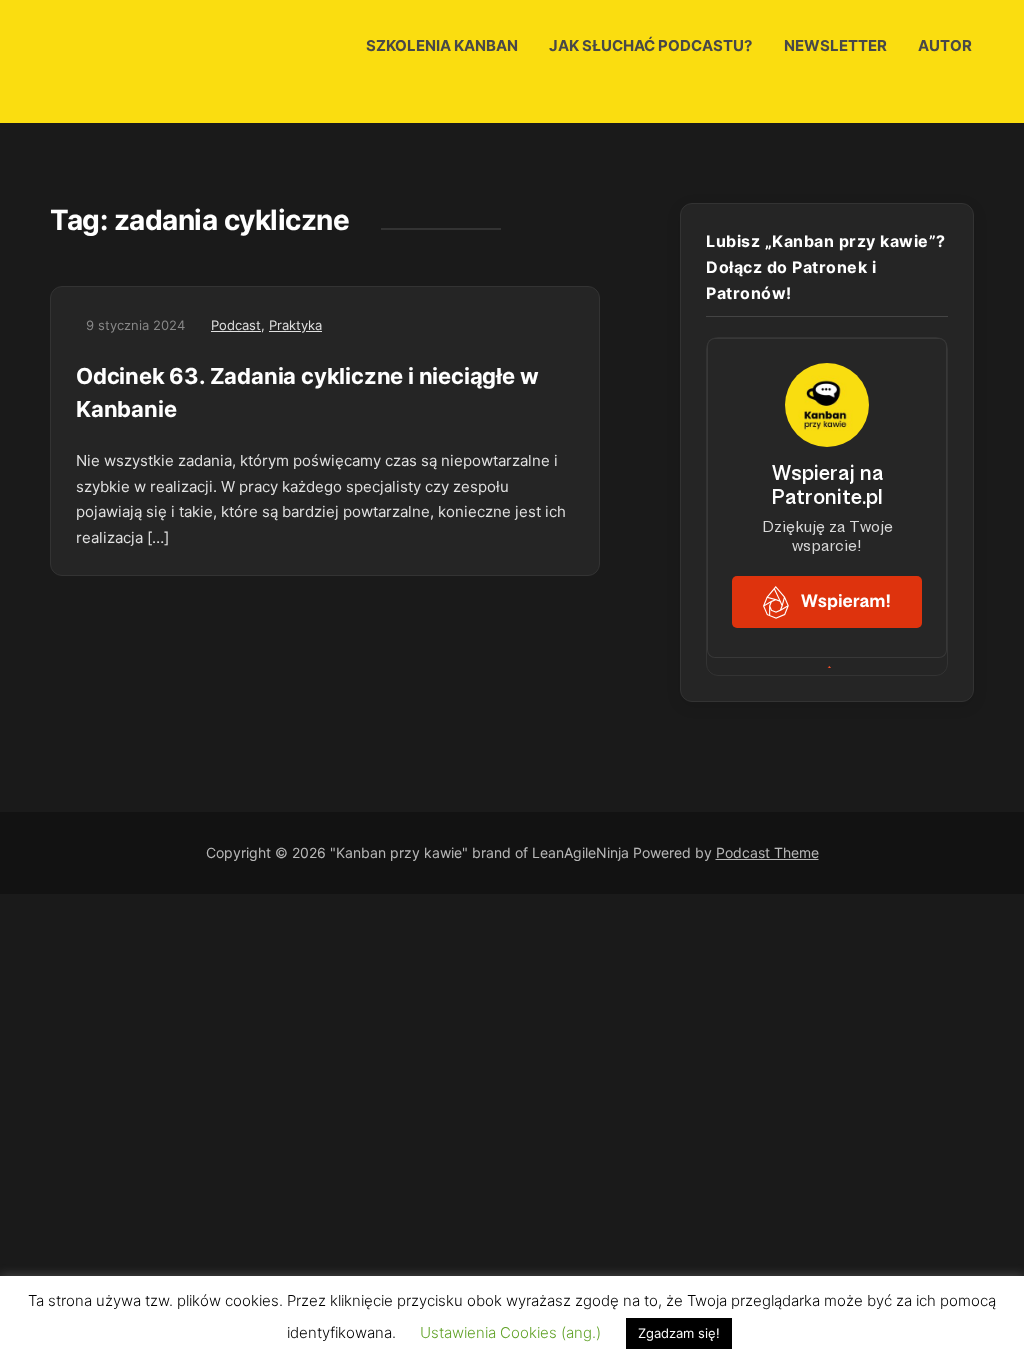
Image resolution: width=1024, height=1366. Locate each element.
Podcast (236, 325)
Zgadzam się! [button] (679, 1333)
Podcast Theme (767, 852)
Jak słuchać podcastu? (650, 45)
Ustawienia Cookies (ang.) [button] (510, 1332)
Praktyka (295, 325)
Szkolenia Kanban (442, 45)
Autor (945, 45)
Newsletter (835, 45)
